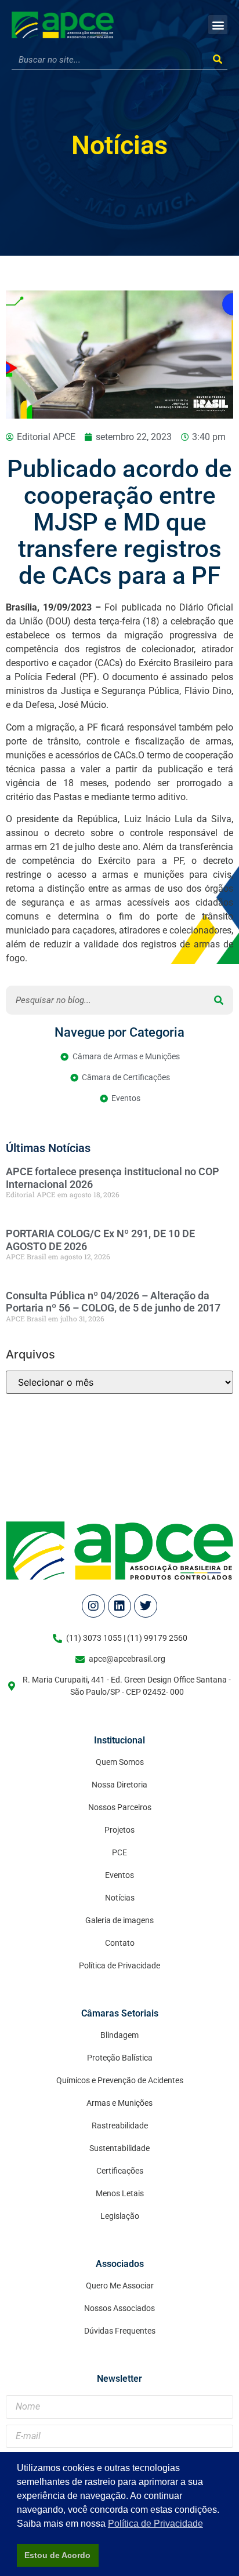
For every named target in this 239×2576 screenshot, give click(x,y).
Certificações (120, 2171)
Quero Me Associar (120, 2286)
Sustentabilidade (119, 2148)
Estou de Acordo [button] (57, 2555)
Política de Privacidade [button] (155, 2524)
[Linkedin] (119, 1606)
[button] (218, 25)
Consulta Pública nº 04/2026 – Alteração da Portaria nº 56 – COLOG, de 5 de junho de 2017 (113, 1302)
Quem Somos (120, 1762)
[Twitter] (146, 1606)
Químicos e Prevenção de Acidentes (120, 2080)
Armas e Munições (119, 2103)
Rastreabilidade (120, 2126)
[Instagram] (93, 1606)
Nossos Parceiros (120, 1807)
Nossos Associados (119, 2308)
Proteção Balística (120, 2058)
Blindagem (119, 2035)
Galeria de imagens (119, 1920)
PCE (119, 1852)
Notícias (119, 145)
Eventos (119, 1875)
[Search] (217, 60)
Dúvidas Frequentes (120, 2331)
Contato (120, 1943)
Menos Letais (120, 2193)
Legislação (120, 2216)
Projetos (119, 1830)
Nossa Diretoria (119, 1785)
